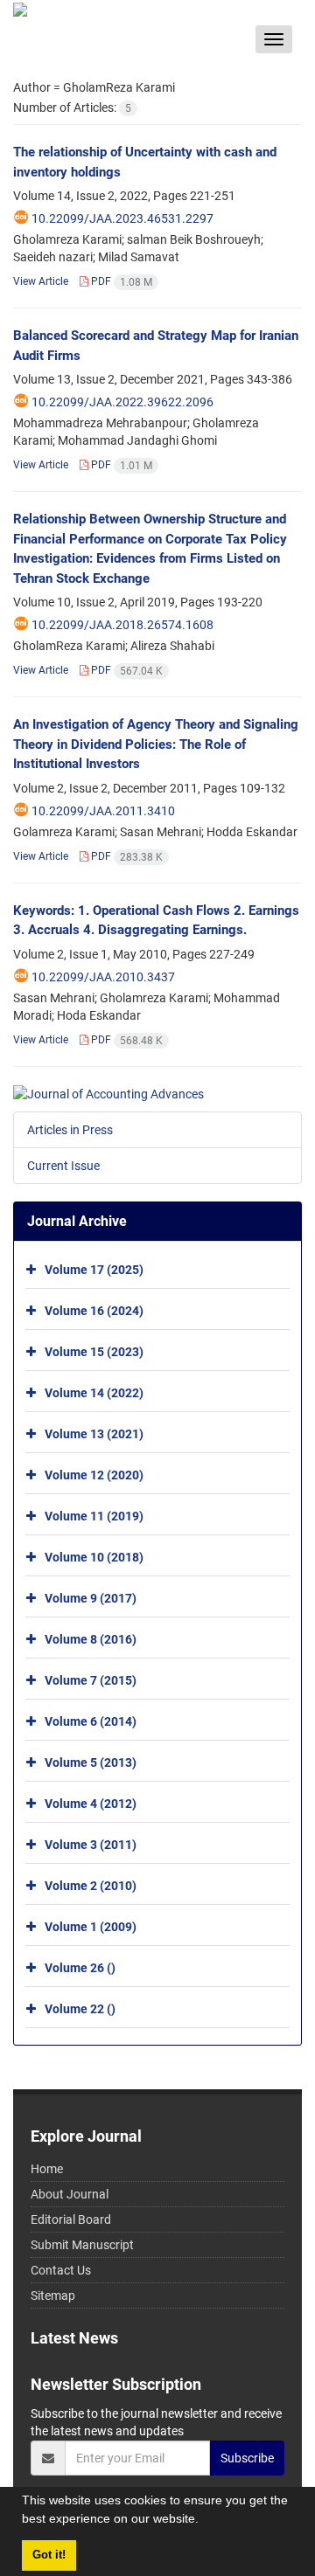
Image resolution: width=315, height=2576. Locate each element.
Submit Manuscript (82, 2245)
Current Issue (63, 1166)
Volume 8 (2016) (91, 1639)
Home (47, 2169)
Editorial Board (71, 2219)
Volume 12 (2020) (94, 1475)
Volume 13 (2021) (94, 1434)
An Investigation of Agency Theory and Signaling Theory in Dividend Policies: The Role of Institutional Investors (156, 744)
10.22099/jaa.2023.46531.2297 (122, 218)
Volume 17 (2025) (94, 1270)
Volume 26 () (80, 1968)
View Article (41, 281)
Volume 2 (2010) (91, 1886)
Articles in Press (70, 1130)
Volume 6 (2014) (91, 1721)
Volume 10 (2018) (94, 1557)
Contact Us (61, 2270)
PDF (120, 281)
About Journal (70, 2194)
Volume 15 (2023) (94, 1352)
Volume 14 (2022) (94, 1393)
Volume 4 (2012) (91, 1804)
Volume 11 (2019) (94, 1516)
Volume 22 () (80, 2009)
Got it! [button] (49, 2555)
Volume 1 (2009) (91, 1927)
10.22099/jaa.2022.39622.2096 (122, 402)
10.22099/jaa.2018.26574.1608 (122, 625)
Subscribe (247, 2458)
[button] (205, 2521)
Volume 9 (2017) (91, 1598)
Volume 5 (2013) (91, 1762)
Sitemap (53, 2296)
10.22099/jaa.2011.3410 (103, 811)
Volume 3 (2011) (91, 1845)
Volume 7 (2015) (91, 1680)
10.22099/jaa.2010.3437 (103, 977)
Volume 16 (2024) (94, 1311)
